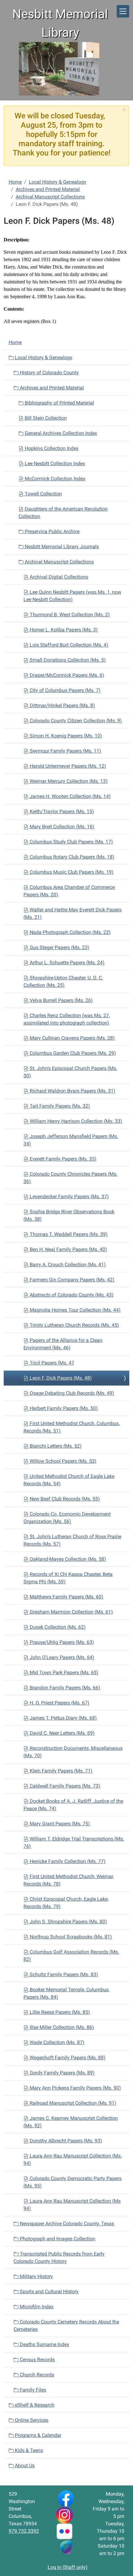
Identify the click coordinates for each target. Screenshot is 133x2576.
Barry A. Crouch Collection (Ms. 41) (67, 1265)
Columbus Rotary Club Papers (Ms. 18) (71, 857)
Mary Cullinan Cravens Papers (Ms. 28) (72, 1038)
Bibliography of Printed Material (59, 403)
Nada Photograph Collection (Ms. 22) (70, 932)
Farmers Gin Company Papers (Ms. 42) (71, 1280)
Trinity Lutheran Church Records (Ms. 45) (74, 1325)
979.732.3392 (24, 2531)
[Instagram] (64, 2515)
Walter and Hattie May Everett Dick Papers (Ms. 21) (73, 913)
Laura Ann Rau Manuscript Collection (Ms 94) (72, 2205)
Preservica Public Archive (51, 531)
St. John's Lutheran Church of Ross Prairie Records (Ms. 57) (72, 1540)
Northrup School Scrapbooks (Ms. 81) (70, 1937)
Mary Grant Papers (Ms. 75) (59, 1824)
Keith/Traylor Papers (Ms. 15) (61, 811)
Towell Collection (43, 494)
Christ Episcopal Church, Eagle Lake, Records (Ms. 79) (66, 1903)
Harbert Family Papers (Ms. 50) (63, 1408)
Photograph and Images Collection (57, 2239)
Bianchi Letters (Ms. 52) (55, 1446)
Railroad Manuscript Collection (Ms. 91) (72, 2103)
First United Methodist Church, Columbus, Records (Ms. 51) (72, 1427)
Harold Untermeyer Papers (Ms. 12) (67, 766)
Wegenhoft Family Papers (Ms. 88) (67, 2058)
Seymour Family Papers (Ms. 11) (65, 751)
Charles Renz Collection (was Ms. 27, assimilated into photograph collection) (67, 1019)
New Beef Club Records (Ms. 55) (64, 1499)
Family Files (32, 2390)
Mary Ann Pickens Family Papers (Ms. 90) (75, 2088)
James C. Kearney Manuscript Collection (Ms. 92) (71, 2122)
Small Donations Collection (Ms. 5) (67, 660)
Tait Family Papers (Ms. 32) (59, 1106)
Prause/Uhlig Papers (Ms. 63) (61, 1642)
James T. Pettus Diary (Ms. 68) (63, 1718)
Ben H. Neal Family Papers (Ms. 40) (68, 1249)
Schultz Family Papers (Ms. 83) (63, 1974)
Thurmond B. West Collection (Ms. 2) (69, 615)
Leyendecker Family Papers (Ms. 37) (69, 1197)
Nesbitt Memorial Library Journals (61, 547)
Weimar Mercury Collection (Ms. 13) (68, 781)
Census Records (37, 2360)
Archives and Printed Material (48, 189)
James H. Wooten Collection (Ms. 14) (70, 796)
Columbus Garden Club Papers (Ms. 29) (72, 1053)
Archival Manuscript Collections (50, 197)
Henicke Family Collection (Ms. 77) (67, 1861)
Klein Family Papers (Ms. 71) (60, 1771)
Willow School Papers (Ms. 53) (62, 1461)
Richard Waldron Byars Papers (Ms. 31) (72, 1091)
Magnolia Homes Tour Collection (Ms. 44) (75, 1310)
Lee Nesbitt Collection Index (54, 463)
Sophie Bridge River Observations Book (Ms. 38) (69, 1215)
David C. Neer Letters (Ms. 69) (62, 1733)
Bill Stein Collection (45, 418)
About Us (24, 2466)
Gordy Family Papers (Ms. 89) (62, 2073)
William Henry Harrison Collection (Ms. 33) (75, 1121)
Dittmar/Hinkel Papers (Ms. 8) (62, 705)
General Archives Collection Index (60, 433)
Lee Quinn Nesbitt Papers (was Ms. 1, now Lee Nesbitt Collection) (72, 596)
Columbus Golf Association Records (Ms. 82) (71, 1956)
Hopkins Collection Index (51, 448)
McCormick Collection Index (54, 479)
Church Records (36, 2375)
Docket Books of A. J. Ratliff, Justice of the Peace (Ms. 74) (73, 1805)
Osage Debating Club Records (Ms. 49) (71, 1393)
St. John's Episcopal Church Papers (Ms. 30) (70, 1072)
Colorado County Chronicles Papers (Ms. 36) (71, 1178)
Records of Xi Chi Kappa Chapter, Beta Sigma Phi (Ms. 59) (68, 1578)
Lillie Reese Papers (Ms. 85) (59, 2012)
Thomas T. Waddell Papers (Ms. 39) (68, 1234)
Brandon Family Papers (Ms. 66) (64, 1688)
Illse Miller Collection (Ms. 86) (61, 2027)
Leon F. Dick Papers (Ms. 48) (60, 1378)
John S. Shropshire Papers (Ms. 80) (68, 1922)
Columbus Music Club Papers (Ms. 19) (71, 872)
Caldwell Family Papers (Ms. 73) (64, 1786)
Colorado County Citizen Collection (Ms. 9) (75, 721)
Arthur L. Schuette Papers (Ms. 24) (66, 963)
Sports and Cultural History (49, 2292)
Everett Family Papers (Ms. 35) (62, 1159)
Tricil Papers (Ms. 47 (51, 1363)
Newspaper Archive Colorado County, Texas (66, 2224)
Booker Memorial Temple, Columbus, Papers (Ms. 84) (66, 1993)
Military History (36, 2276)
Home (15, 182)
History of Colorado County (49, 373)
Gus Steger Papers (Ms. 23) (59, 947)
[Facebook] (66, 2498)
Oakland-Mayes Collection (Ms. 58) (67, 1559)
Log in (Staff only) (68, 2567)
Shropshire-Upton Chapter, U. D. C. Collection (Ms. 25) (63, 981)
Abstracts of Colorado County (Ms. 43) (71, 1295)
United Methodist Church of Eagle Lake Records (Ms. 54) (69, 1480)
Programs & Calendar (37, 2435)
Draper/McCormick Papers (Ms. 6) (66, 675)
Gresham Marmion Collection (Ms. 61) (71, 1612)
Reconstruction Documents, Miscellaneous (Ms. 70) (73, 1752)
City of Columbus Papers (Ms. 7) (64, 690)
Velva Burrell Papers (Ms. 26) (61, 1000)
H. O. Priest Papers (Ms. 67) (59, 1703)
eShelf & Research (34, 2405)
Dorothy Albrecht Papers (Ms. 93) (65, 2141)
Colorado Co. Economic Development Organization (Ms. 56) (67, 1518)
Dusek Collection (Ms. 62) (57, 1627)
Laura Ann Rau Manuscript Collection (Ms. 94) (73, 2160)
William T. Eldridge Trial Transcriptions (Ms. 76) (74, 1842)
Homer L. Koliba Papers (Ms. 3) (63, 630)
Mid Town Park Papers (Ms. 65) (63, 1672)
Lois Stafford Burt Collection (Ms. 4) (68, 645)
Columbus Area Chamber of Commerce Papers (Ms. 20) (69, 891)
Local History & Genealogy (58, 182)
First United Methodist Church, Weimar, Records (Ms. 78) (69, 1880)
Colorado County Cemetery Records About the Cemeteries (66, 2326)
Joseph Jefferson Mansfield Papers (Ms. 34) (71, 1140)
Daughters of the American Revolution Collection (63, 513)
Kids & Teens (28, 2450)
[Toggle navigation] (123, 11)
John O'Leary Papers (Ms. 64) (61, 1657)
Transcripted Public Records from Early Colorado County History (59, 2258)
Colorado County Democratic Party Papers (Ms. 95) (73, 2182)
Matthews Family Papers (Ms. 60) (66, 1597)
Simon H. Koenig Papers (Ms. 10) (65, 736)
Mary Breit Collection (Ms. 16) (61, 827)
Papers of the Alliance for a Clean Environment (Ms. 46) (63, 1344)
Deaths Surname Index (44, 2344)
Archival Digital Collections (58, 577)
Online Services (31, 2420)
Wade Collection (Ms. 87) (56, 2042)
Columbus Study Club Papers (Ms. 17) (71, 842)
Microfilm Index (36, 2307)
